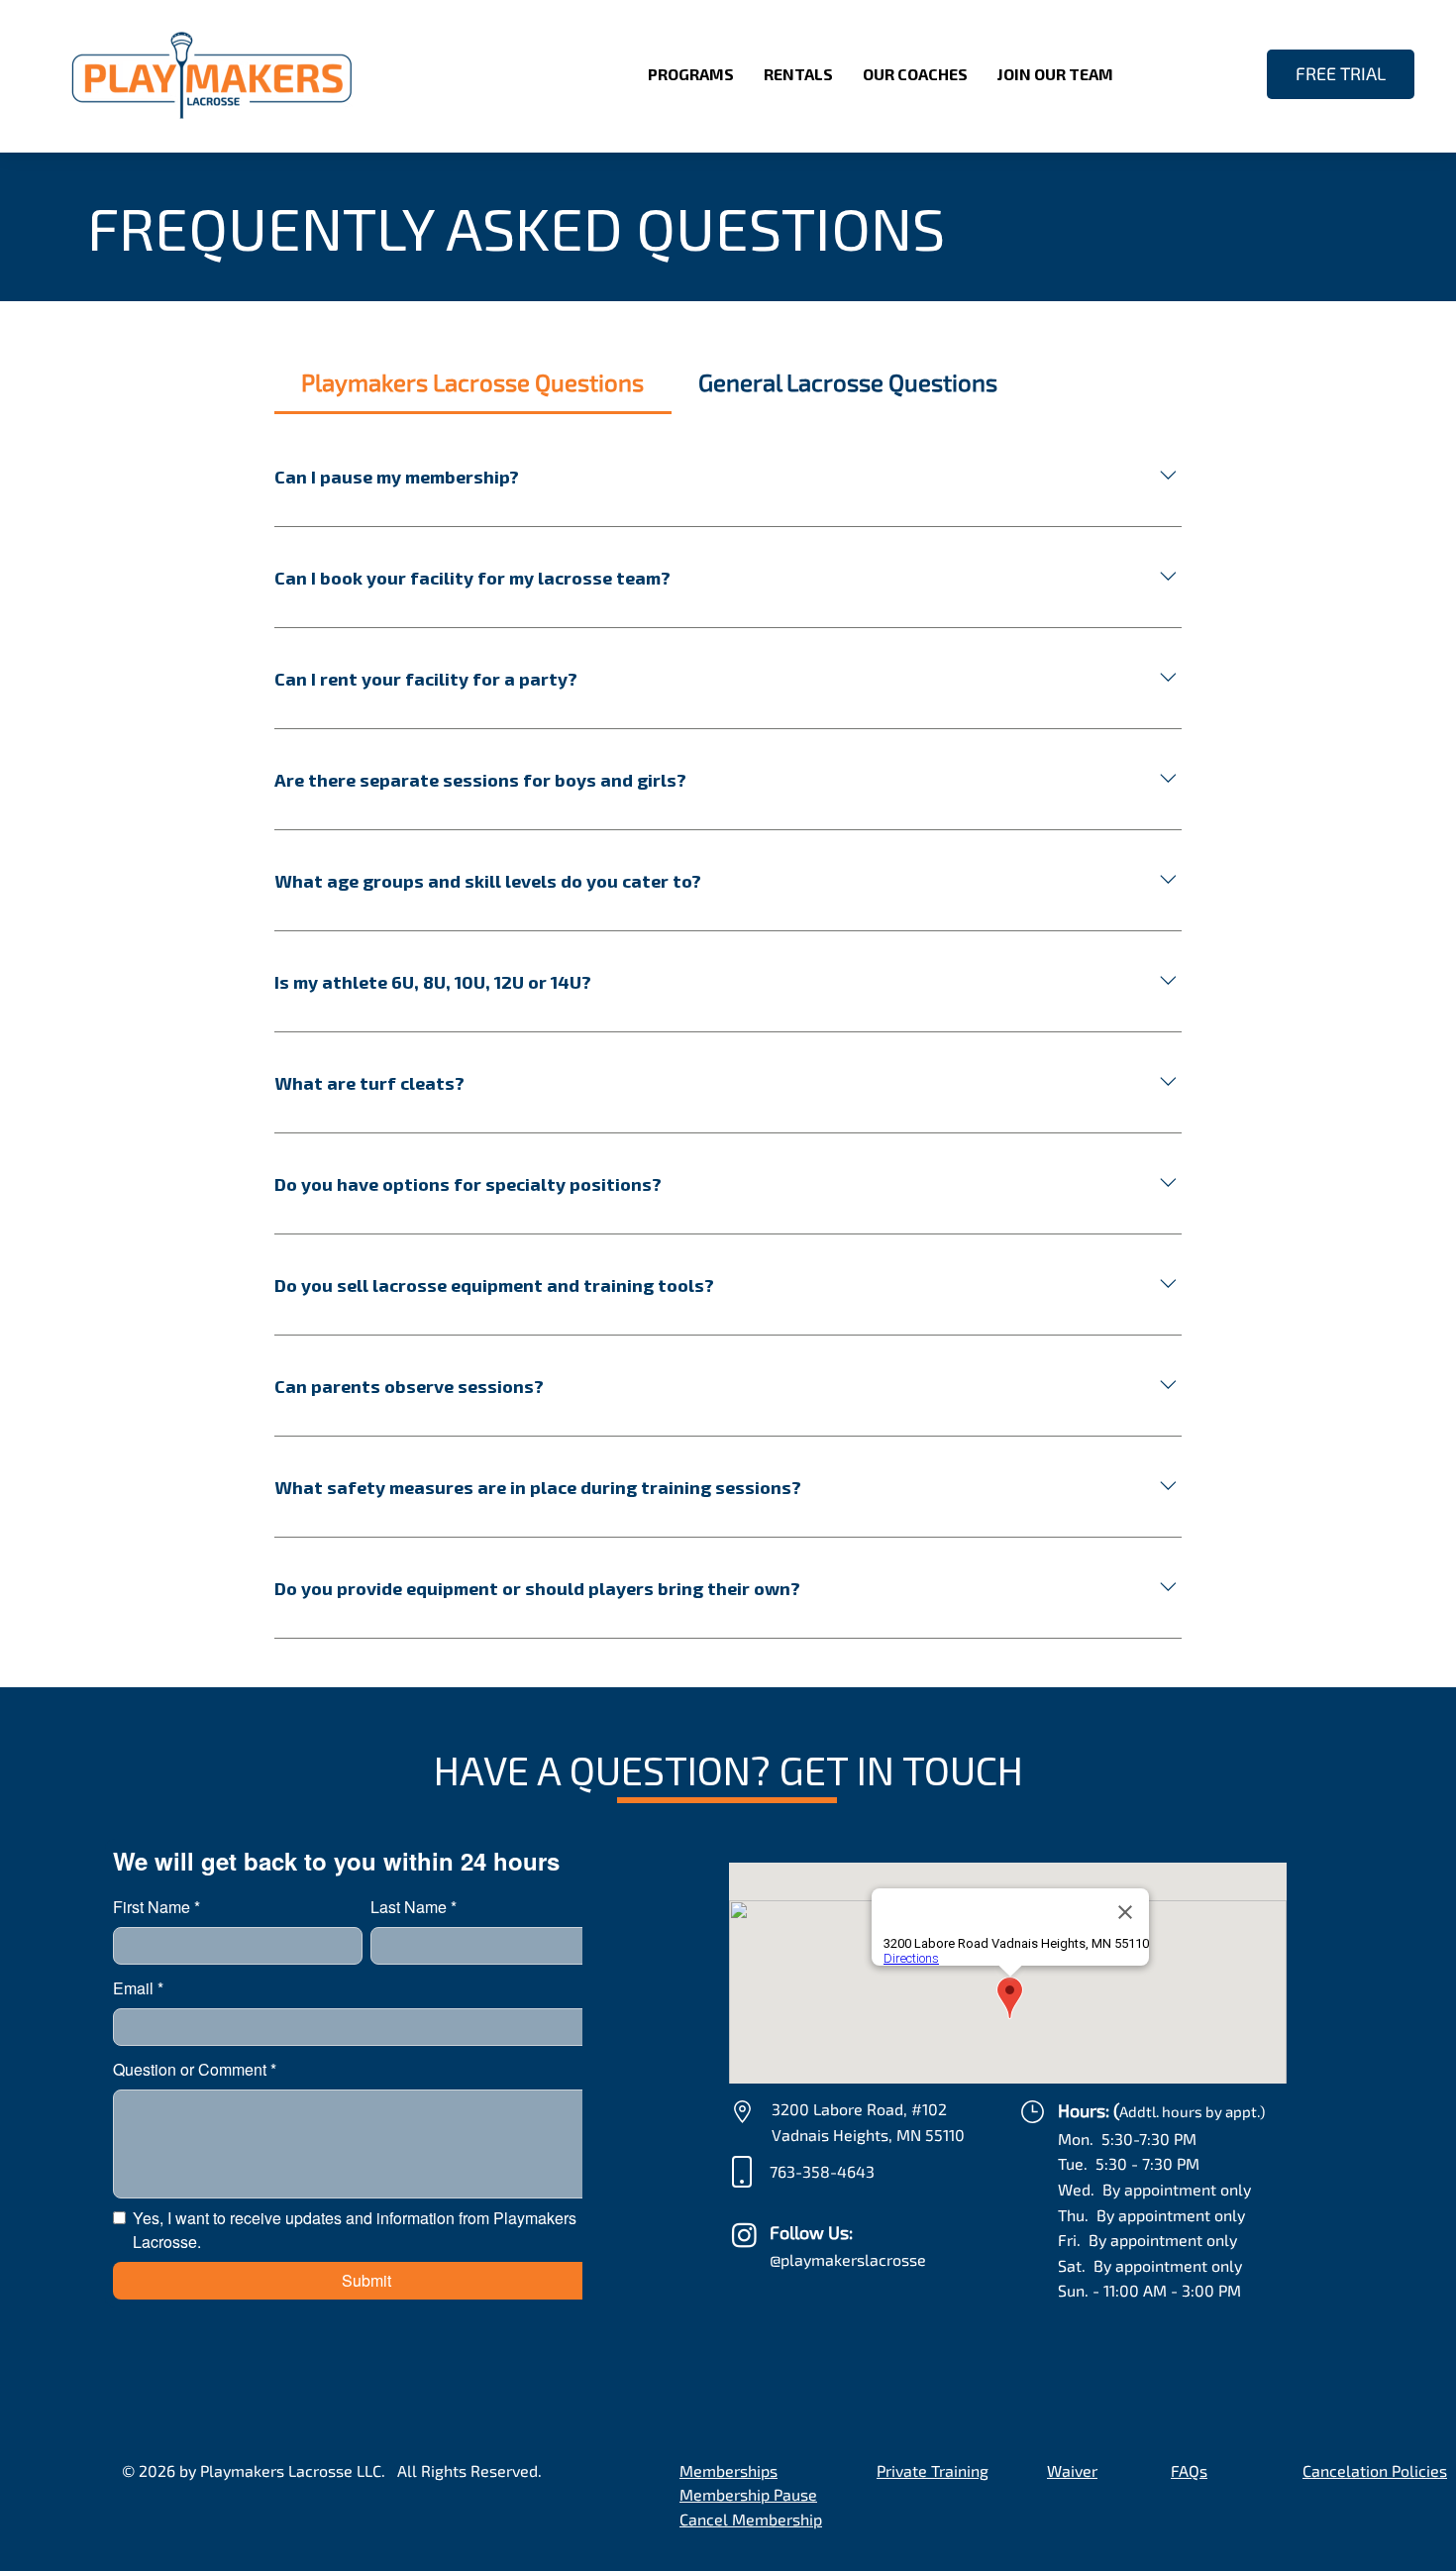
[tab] (473, 382)
